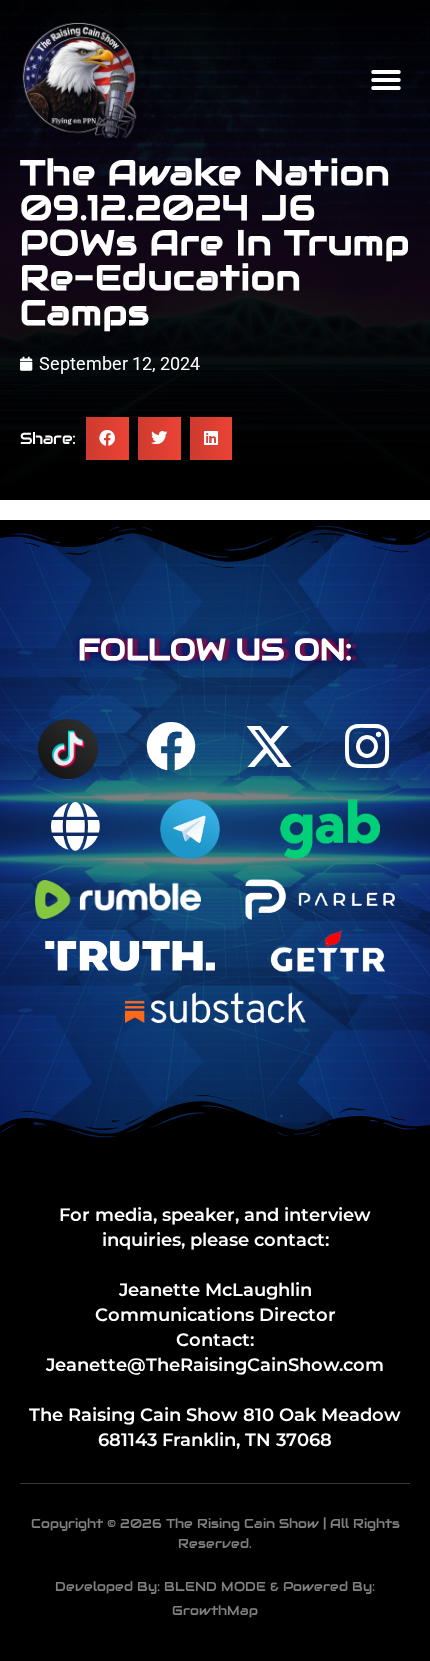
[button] (386, 80)
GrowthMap (215, 1610)
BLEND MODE (215, 1586)
